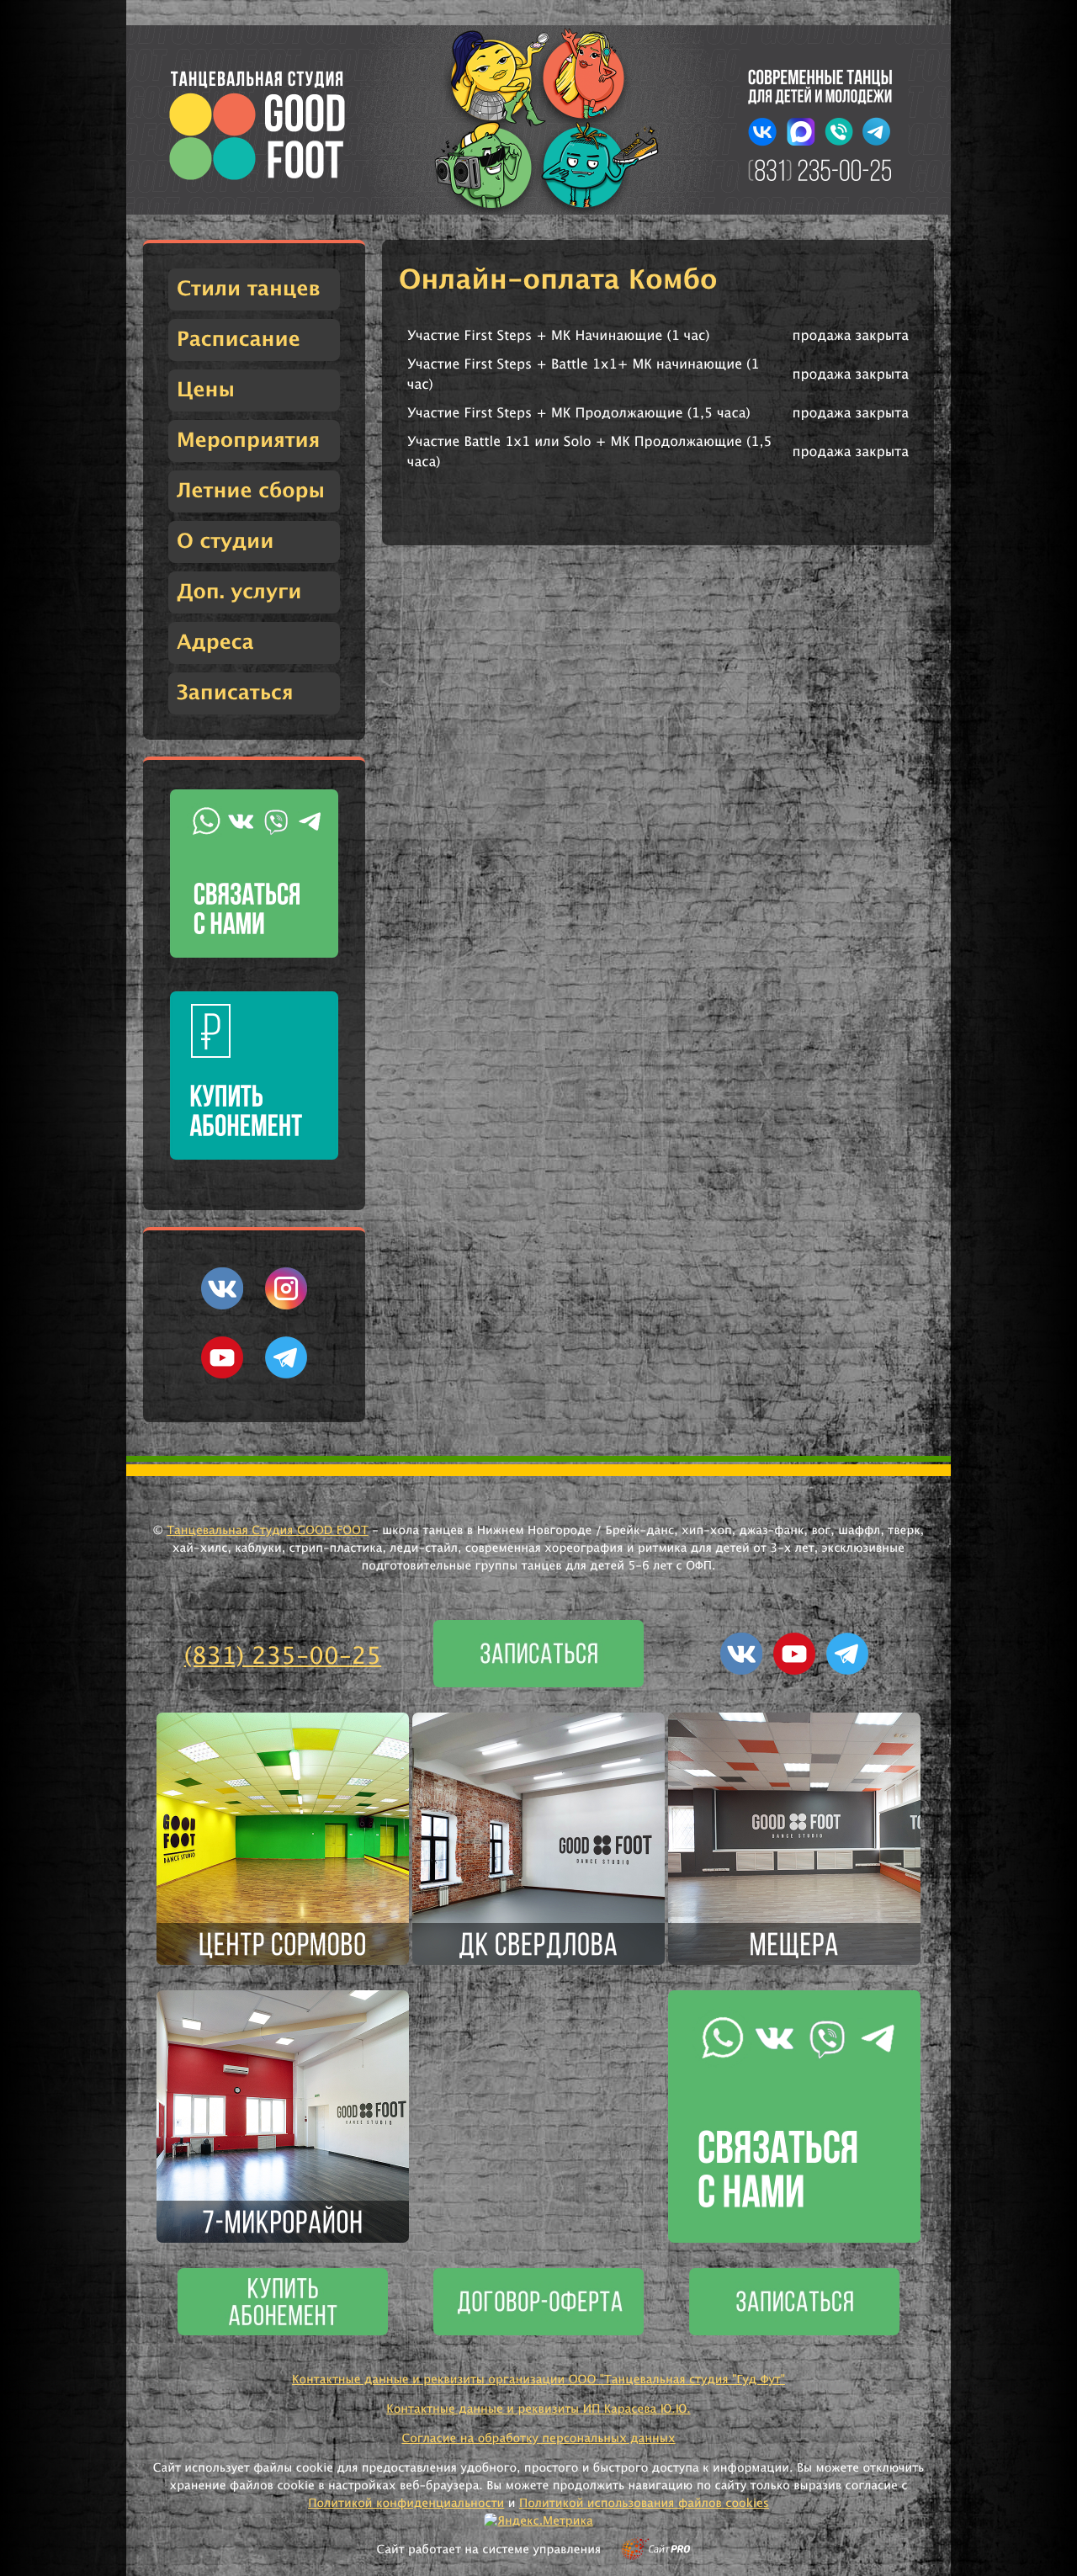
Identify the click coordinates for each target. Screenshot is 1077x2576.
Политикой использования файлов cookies (644, 2504)
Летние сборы (251, 491)
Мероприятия (248, 441)
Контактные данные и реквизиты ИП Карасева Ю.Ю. (538, 2409)
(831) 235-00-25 (283, 1657)
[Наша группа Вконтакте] (222, 1306)
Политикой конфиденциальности (406, 2504)
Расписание (239, 340)
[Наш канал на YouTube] (222, 1375)
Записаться (235, 693)
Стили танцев (249, 289)
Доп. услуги (239, 592)
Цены (206, 390)
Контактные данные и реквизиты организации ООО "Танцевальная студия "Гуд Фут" (538, 2380)
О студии (225, 542)
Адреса (215, 643)
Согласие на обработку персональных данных (538, 2439)
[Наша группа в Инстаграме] (286, 1306)
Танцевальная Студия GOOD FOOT (268, 1531)
